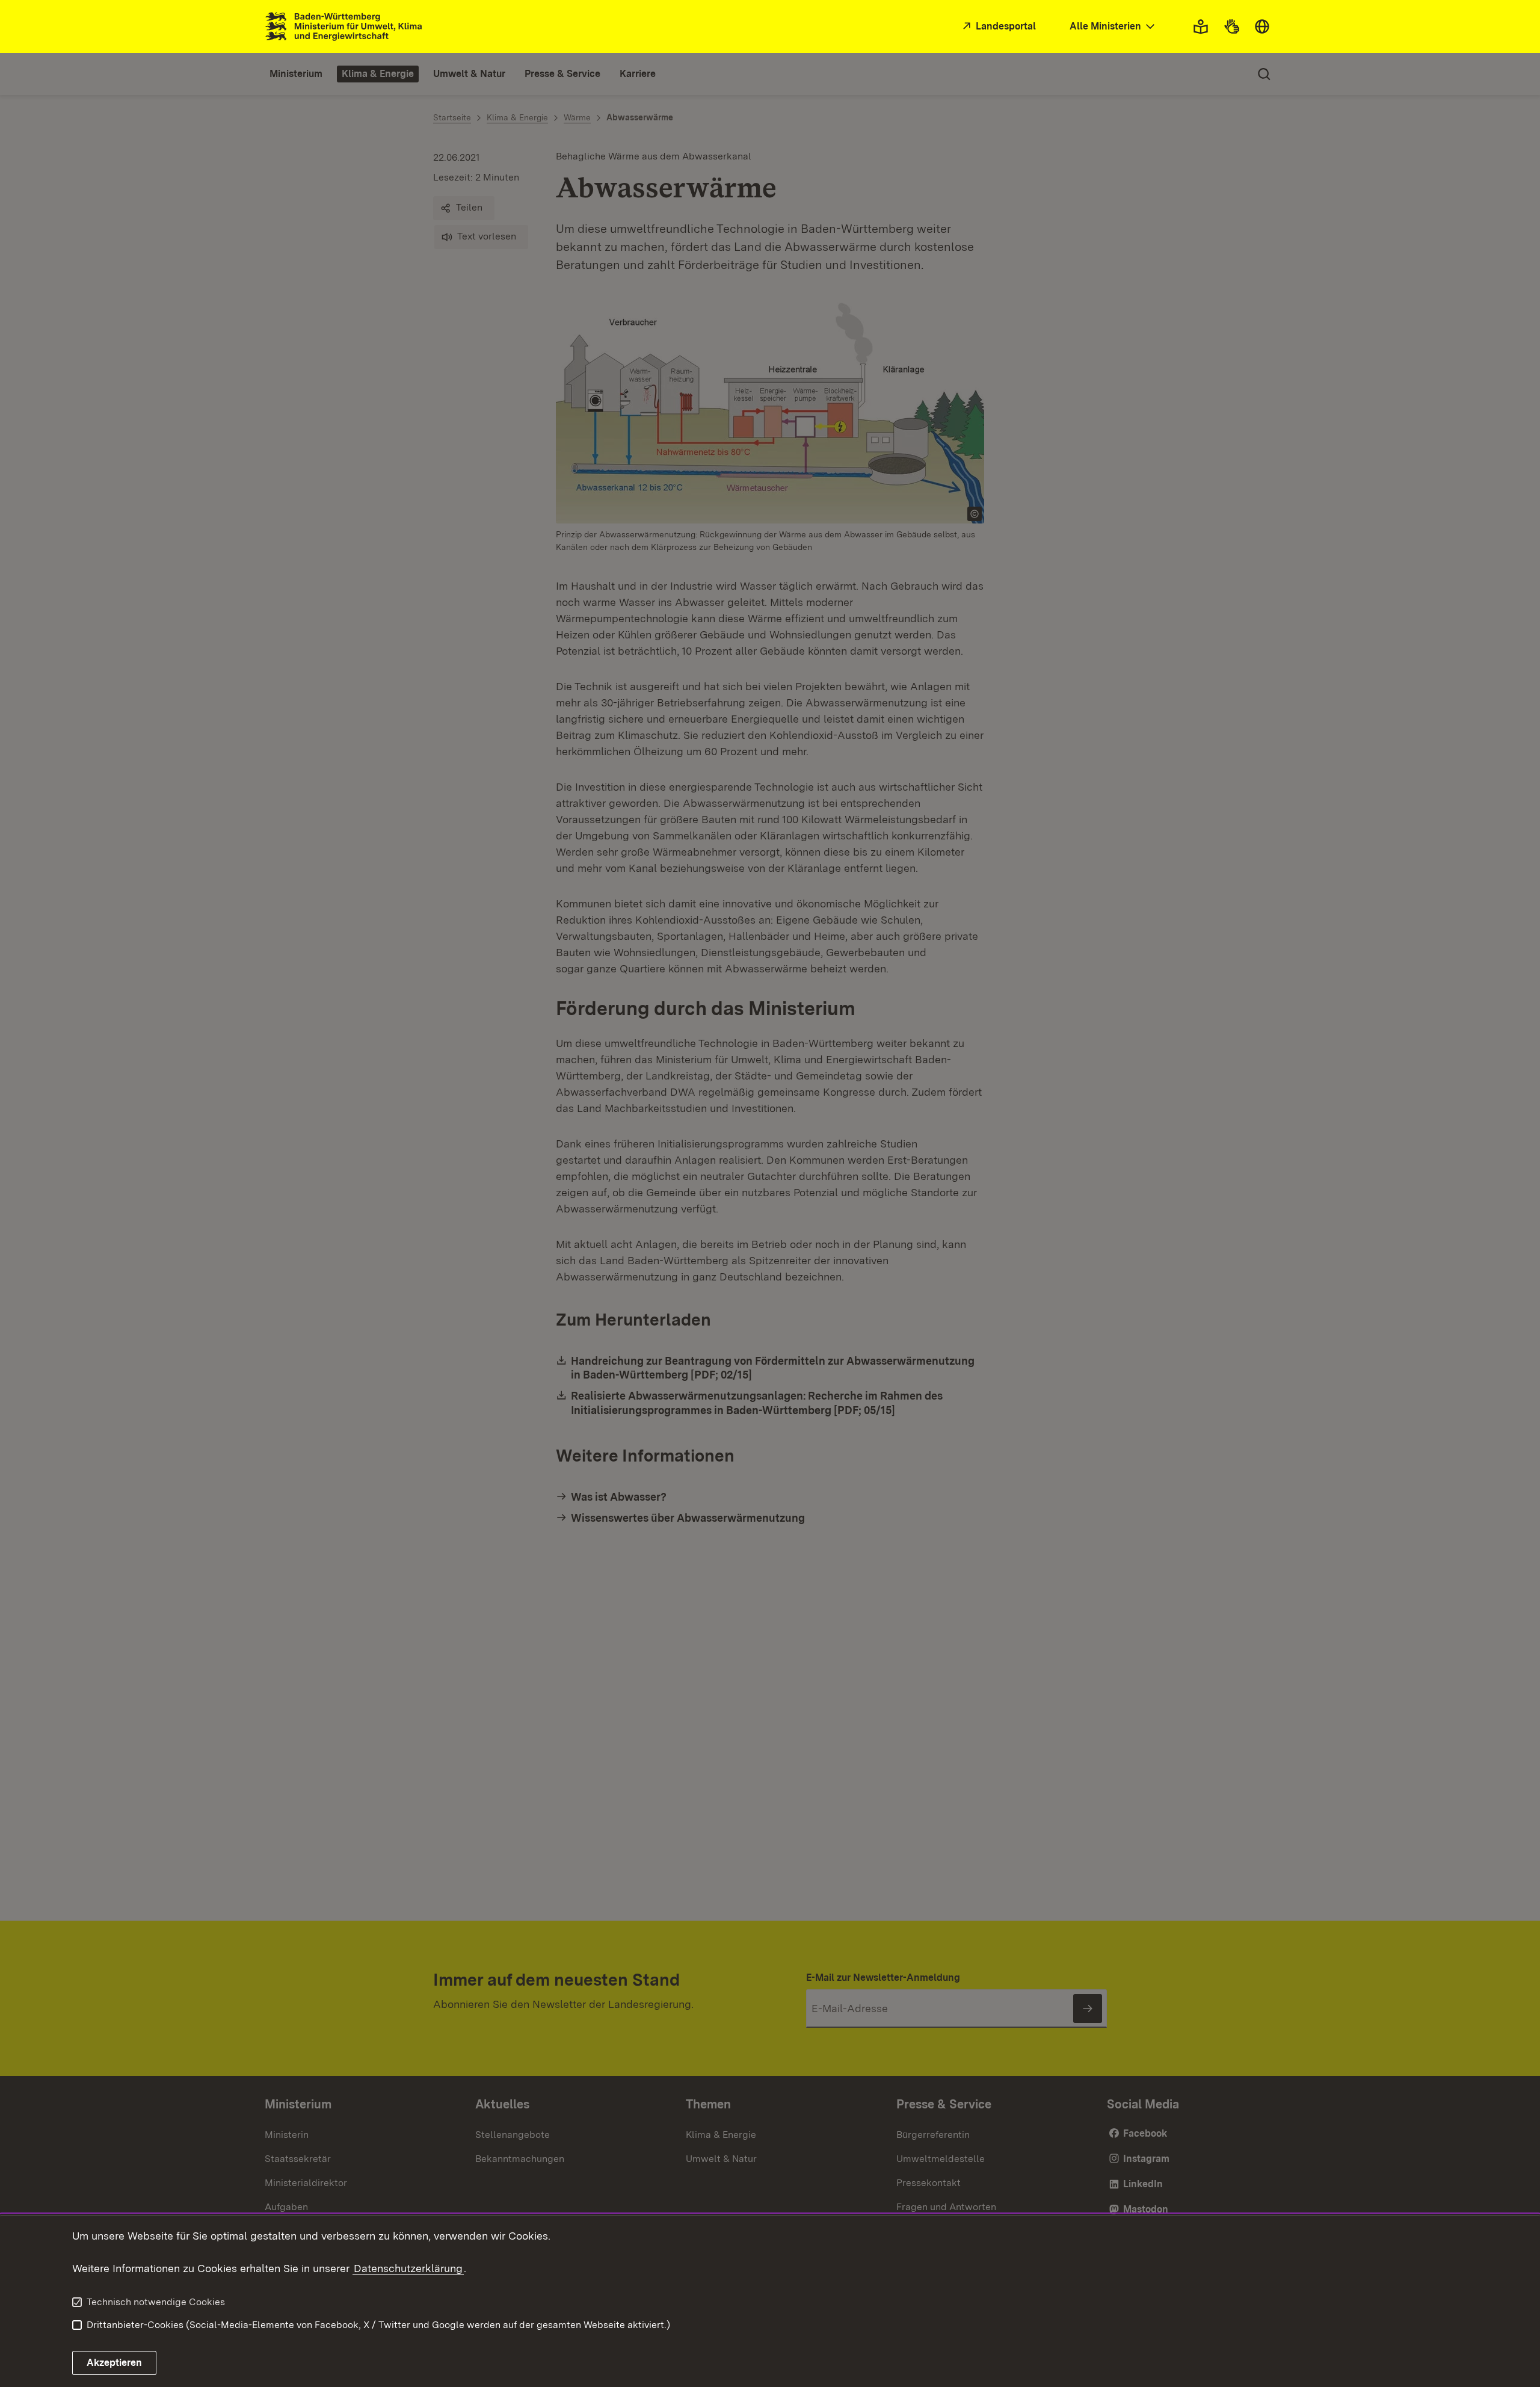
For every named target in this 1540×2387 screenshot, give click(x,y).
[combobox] (1113, 27)
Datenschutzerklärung (408, 2268)
